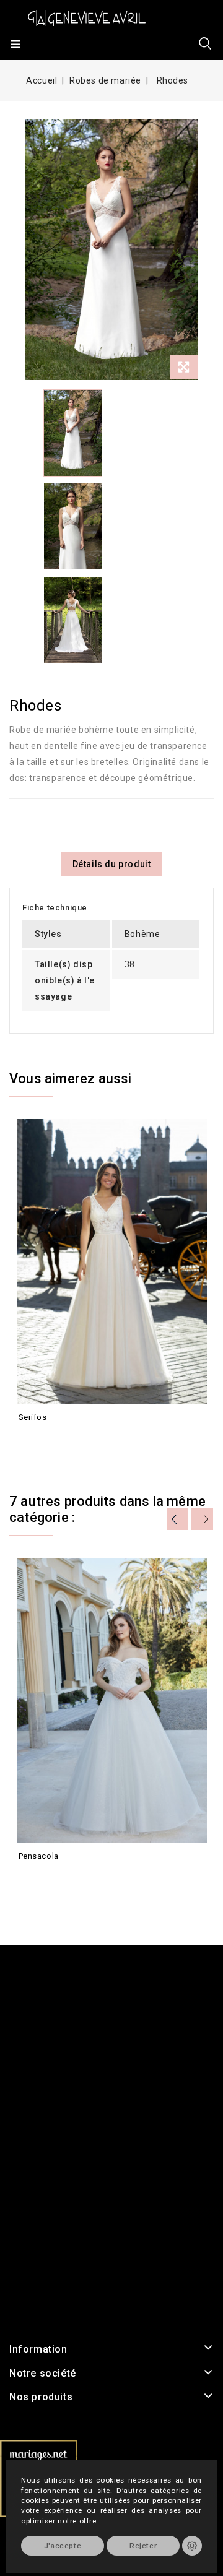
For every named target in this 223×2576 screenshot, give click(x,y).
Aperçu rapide (29, 1440)
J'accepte (63, 2546)
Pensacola (39, 1856)
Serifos (33, 1417)
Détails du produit (112, 864)
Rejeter (143, 2546)
